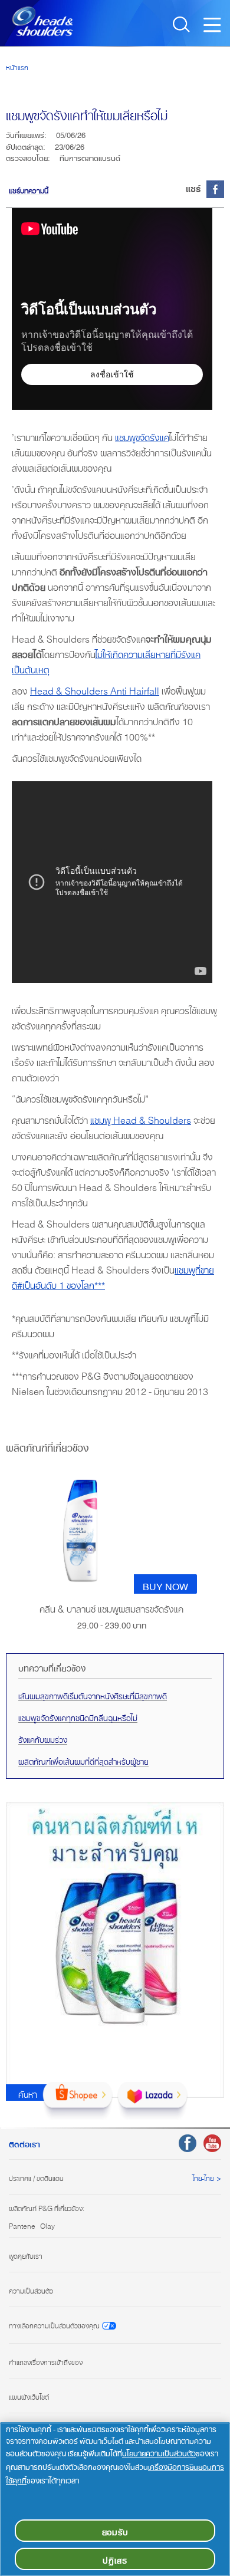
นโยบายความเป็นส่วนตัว (159, 2452)
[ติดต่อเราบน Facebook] (188, 2143)
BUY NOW (165, 1584)
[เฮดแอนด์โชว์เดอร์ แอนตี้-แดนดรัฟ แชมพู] (42, 21)
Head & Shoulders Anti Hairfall (95, 689)
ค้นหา (28, 2093)
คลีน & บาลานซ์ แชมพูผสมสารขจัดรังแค (111, 1608)
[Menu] (215, 28)
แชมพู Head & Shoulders (141, 1118)
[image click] (80, 1534)
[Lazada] (152, 2101)
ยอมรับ (115, 2530)
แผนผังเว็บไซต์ (29, 2396)
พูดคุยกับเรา (26, 2255)
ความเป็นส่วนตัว (31, 2289)
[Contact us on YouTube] (212, 2143)
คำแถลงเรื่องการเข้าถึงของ (46, 2361)
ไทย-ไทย (203, 2177)
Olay (47, 2225)
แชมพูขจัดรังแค (142, 435)
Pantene (22, 2225)
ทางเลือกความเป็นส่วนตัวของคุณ (54, 2325)
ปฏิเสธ (115, 2559)
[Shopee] (78, 2101)
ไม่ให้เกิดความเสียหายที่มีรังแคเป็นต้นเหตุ (106, 660)
